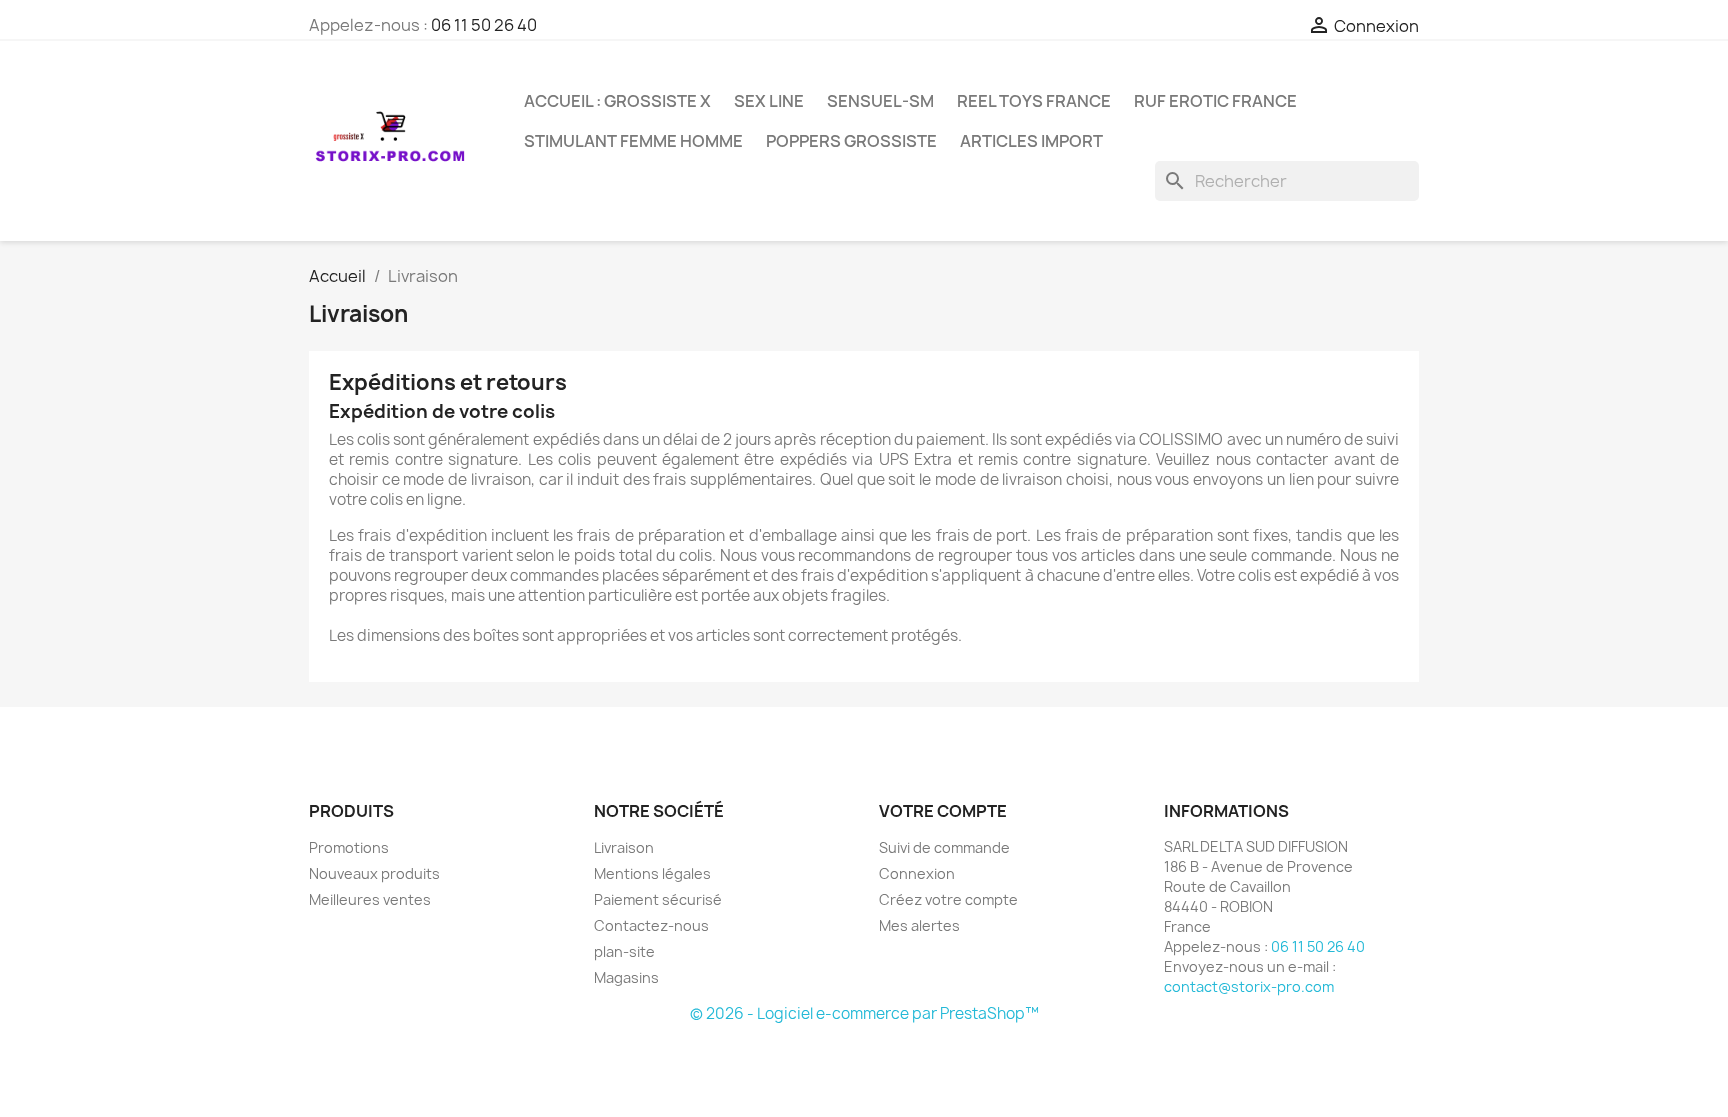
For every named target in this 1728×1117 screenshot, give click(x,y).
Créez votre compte (948, 899)
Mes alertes (919, 925)
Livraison (624, 847)
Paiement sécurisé (658, 899)
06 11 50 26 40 (484, 25)
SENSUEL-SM (880, 101)
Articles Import (1031, 141)
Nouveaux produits (374, 873)
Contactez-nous (651, 925)
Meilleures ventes (370, 899)
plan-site (624, 951)
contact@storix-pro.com (1249, 986)
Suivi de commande (944, 847)
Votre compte (943, 811)
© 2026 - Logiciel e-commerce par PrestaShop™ (864, 1013)
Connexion (917, 873)
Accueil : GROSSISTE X (617, 101)
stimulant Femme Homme (633, 141)
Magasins (626, 977)
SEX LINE (769, 101)
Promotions (349, 847)
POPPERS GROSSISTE (851, 141)
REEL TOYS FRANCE (1034, 101)
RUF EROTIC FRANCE (1215, 101)
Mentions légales (652, 873)
